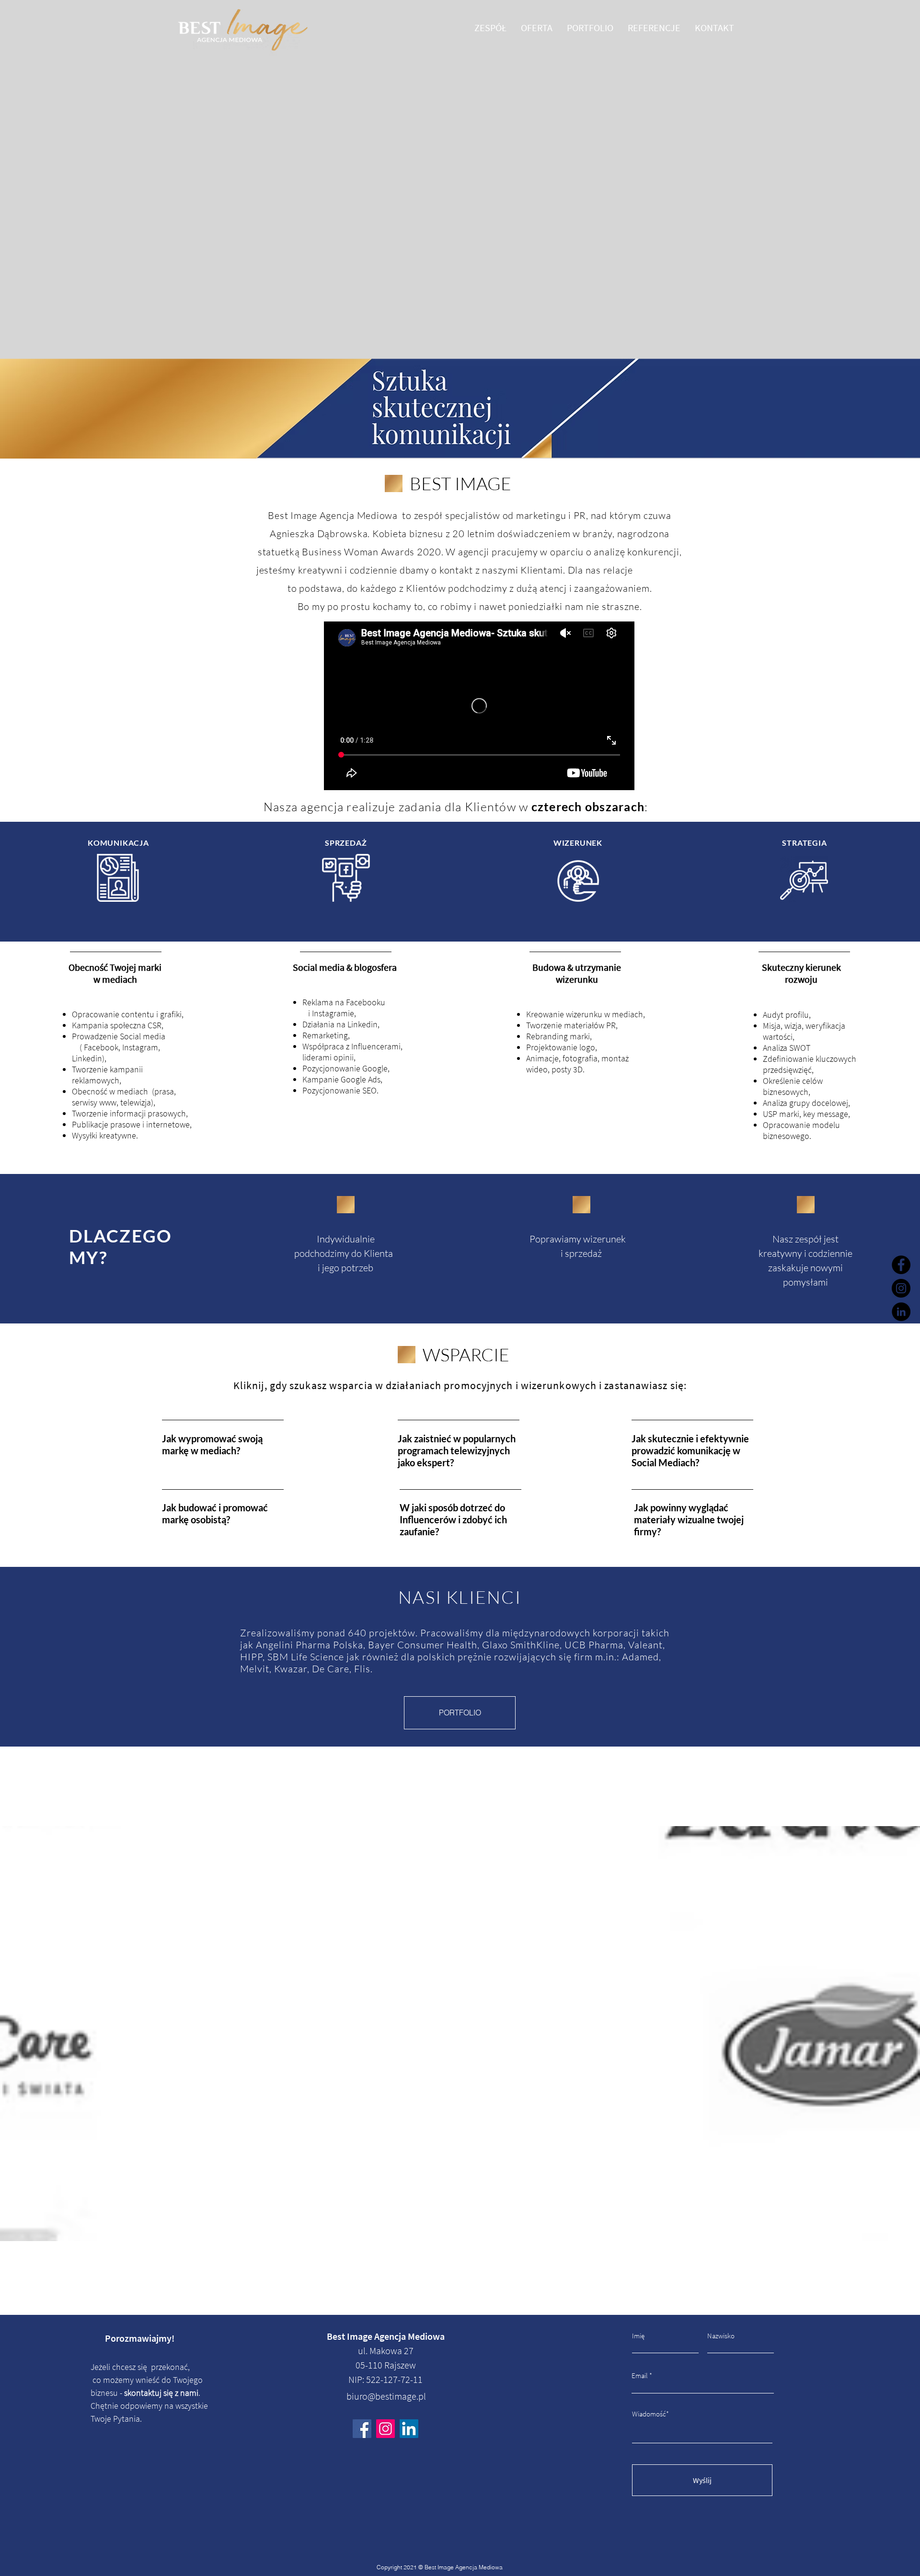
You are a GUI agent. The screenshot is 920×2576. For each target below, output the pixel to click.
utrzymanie (598, 967)
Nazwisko (721, 2336)
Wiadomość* (650, 2414)
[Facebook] (901, 1265)
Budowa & (553, 967)
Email (640, 2375)
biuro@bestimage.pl (386, 2396)
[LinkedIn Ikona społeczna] (409, 2429)
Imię (638, 2336)
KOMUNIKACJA (118, 843)
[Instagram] (901, 1288)
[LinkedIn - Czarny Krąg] (901, 1312)
